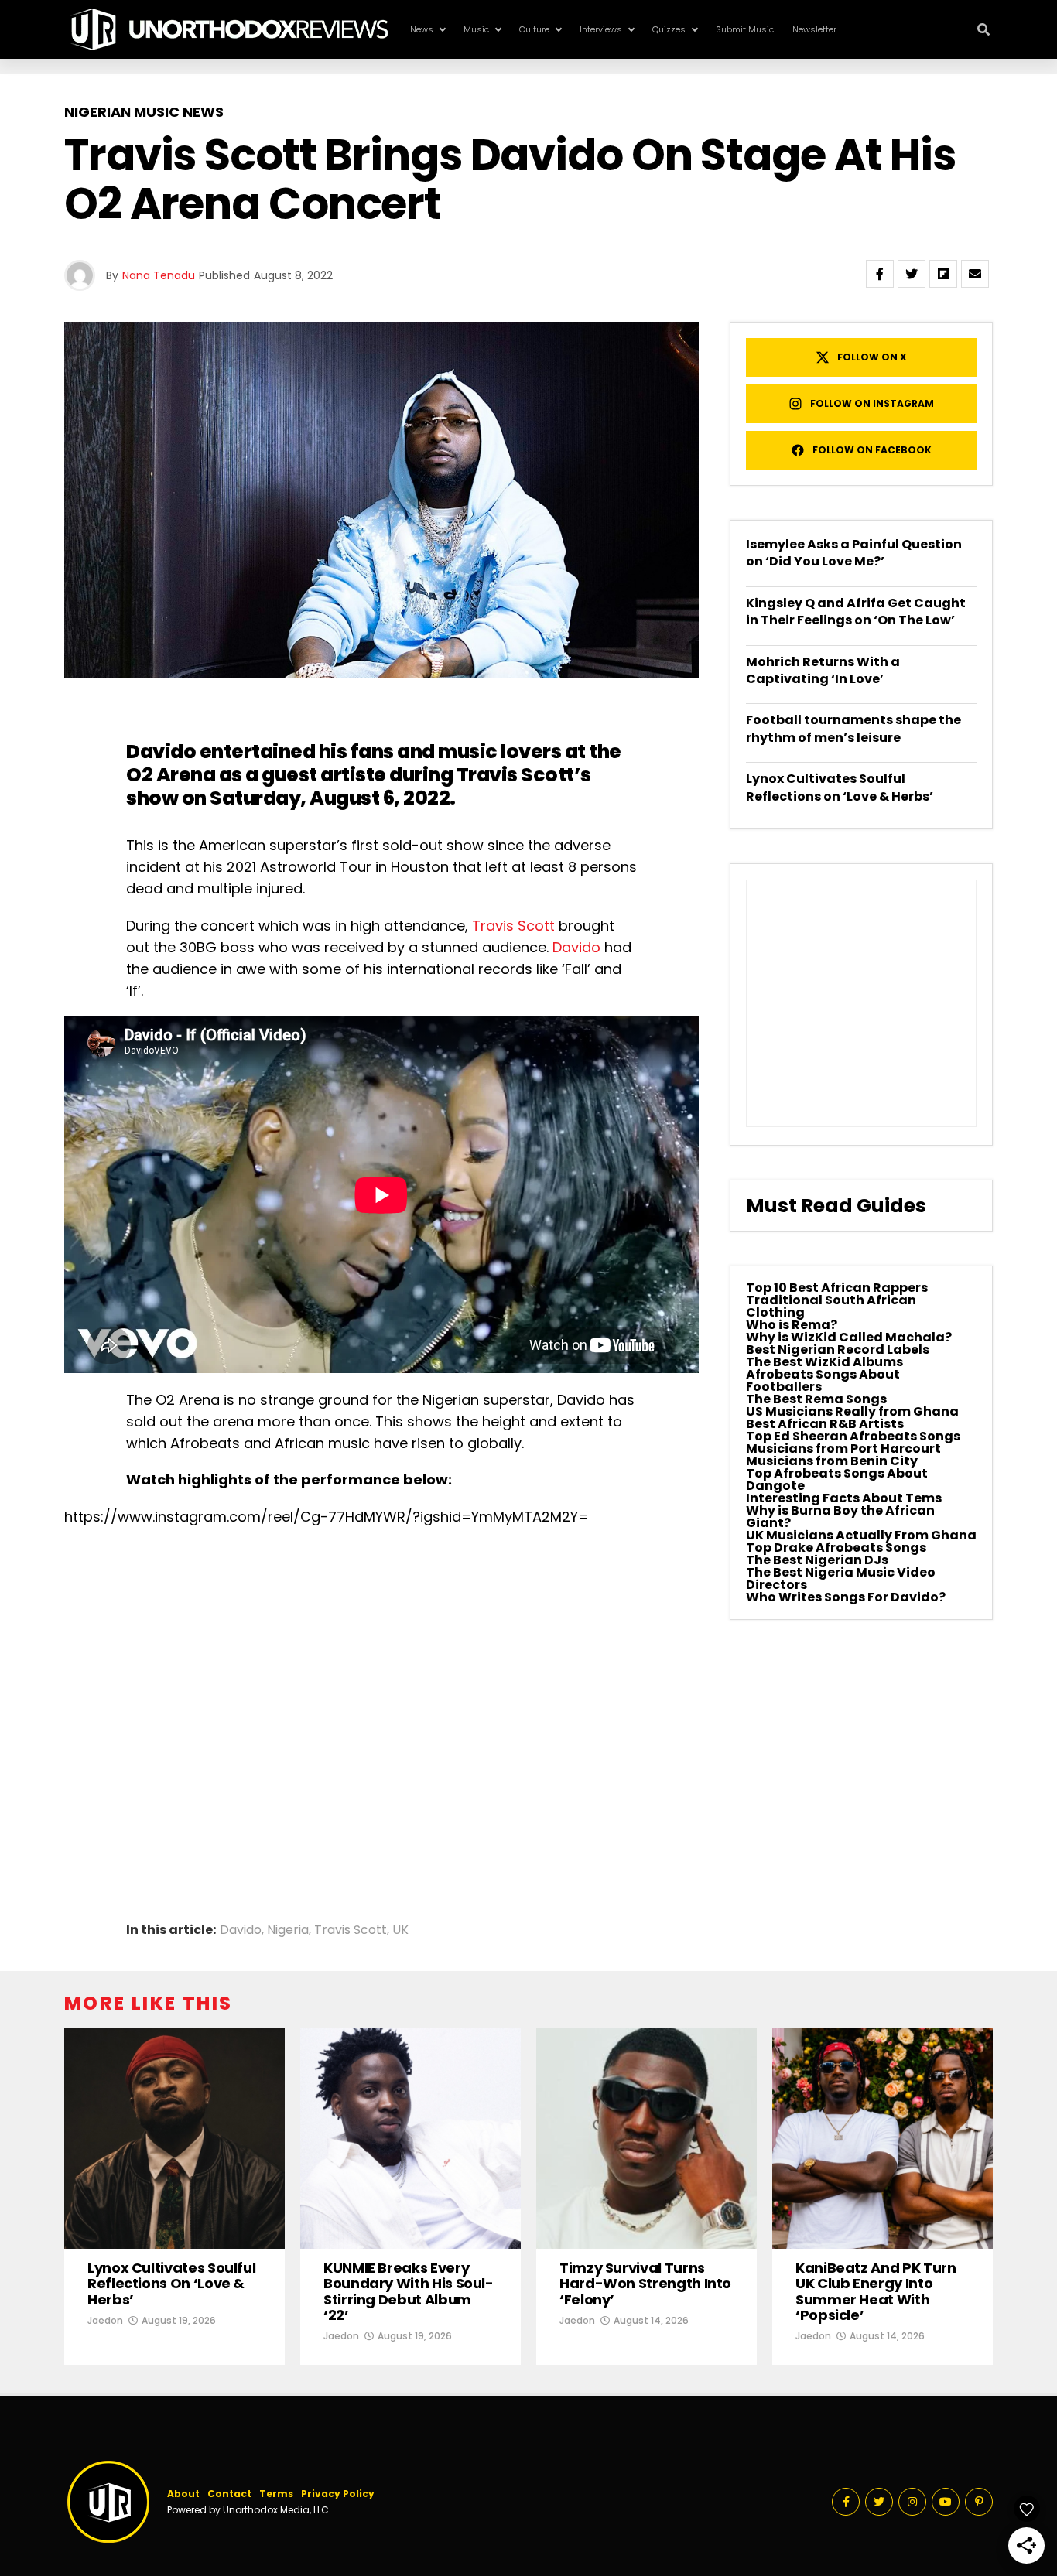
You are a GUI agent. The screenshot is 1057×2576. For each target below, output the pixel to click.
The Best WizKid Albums (824, 1362)
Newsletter (814, 29)
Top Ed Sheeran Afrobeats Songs (853, 1436)
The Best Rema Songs (816, 1399)
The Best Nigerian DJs (817, 1560)
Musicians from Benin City (832, 1461)
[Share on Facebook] (880, 274)
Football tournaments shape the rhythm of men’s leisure (853, 728)
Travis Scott (513, 926)
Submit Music (745, 29)
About (183, 2494)
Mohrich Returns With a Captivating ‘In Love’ (823, 670)
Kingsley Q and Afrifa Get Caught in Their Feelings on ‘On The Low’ (856, 612)
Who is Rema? (792, 1325)
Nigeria (288, 1930)
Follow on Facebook (872, 450)
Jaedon (105, 2320)
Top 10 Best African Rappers (837, 1288)
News (422, 29)
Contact (229, 2494)
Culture (534, 29)
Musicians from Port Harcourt (843, 1449)
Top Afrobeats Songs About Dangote (837, 1479)
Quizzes (669, 29)
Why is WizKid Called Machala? (849, 1337)
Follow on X (872, 357)
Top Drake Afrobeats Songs (836, 1548)
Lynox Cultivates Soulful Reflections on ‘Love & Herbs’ (840, 787)
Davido (576, 947)
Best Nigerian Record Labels (838, 1349)
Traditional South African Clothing (831, 1306)
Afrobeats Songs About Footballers (823, 1380)
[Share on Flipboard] (943, 274)
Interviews (601, 29)
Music (476, 29)
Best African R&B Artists (825, 1424)
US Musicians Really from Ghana (852, 1411)
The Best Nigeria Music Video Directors (841, 1578)
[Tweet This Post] (912, 274)
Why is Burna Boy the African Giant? (840, 1517)
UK (400, 1930)
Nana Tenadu (159, 275)
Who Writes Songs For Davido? (846, 1597)
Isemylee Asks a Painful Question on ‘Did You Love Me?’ (854, 553)
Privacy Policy (338, 2494)
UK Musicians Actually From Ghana (861, 1535)
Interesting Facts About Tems (844, 1498)
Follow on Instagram (872, 403)
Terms (276, 2494)
